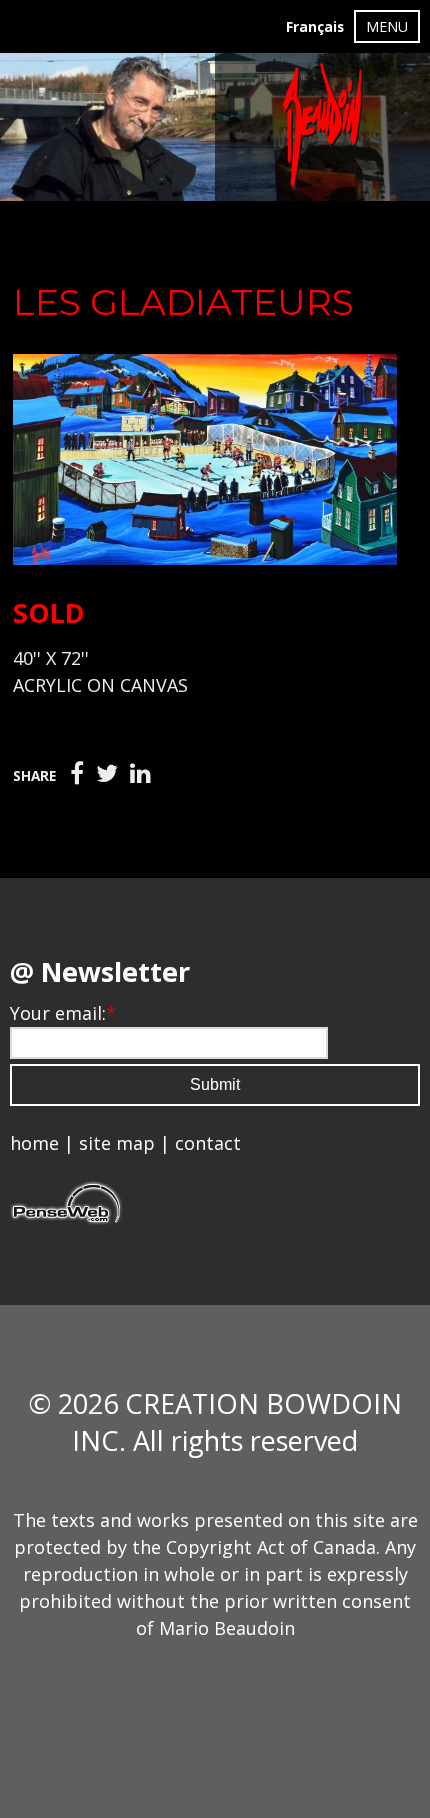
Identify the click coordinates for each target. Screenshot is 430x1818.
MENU (387, 26)
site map (117, 1143)
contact (208, 1143)
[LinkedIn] (140, 774)
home (34, 1143)
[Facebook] (77, 774)
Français (315, 27)
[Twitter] (107, 774)
